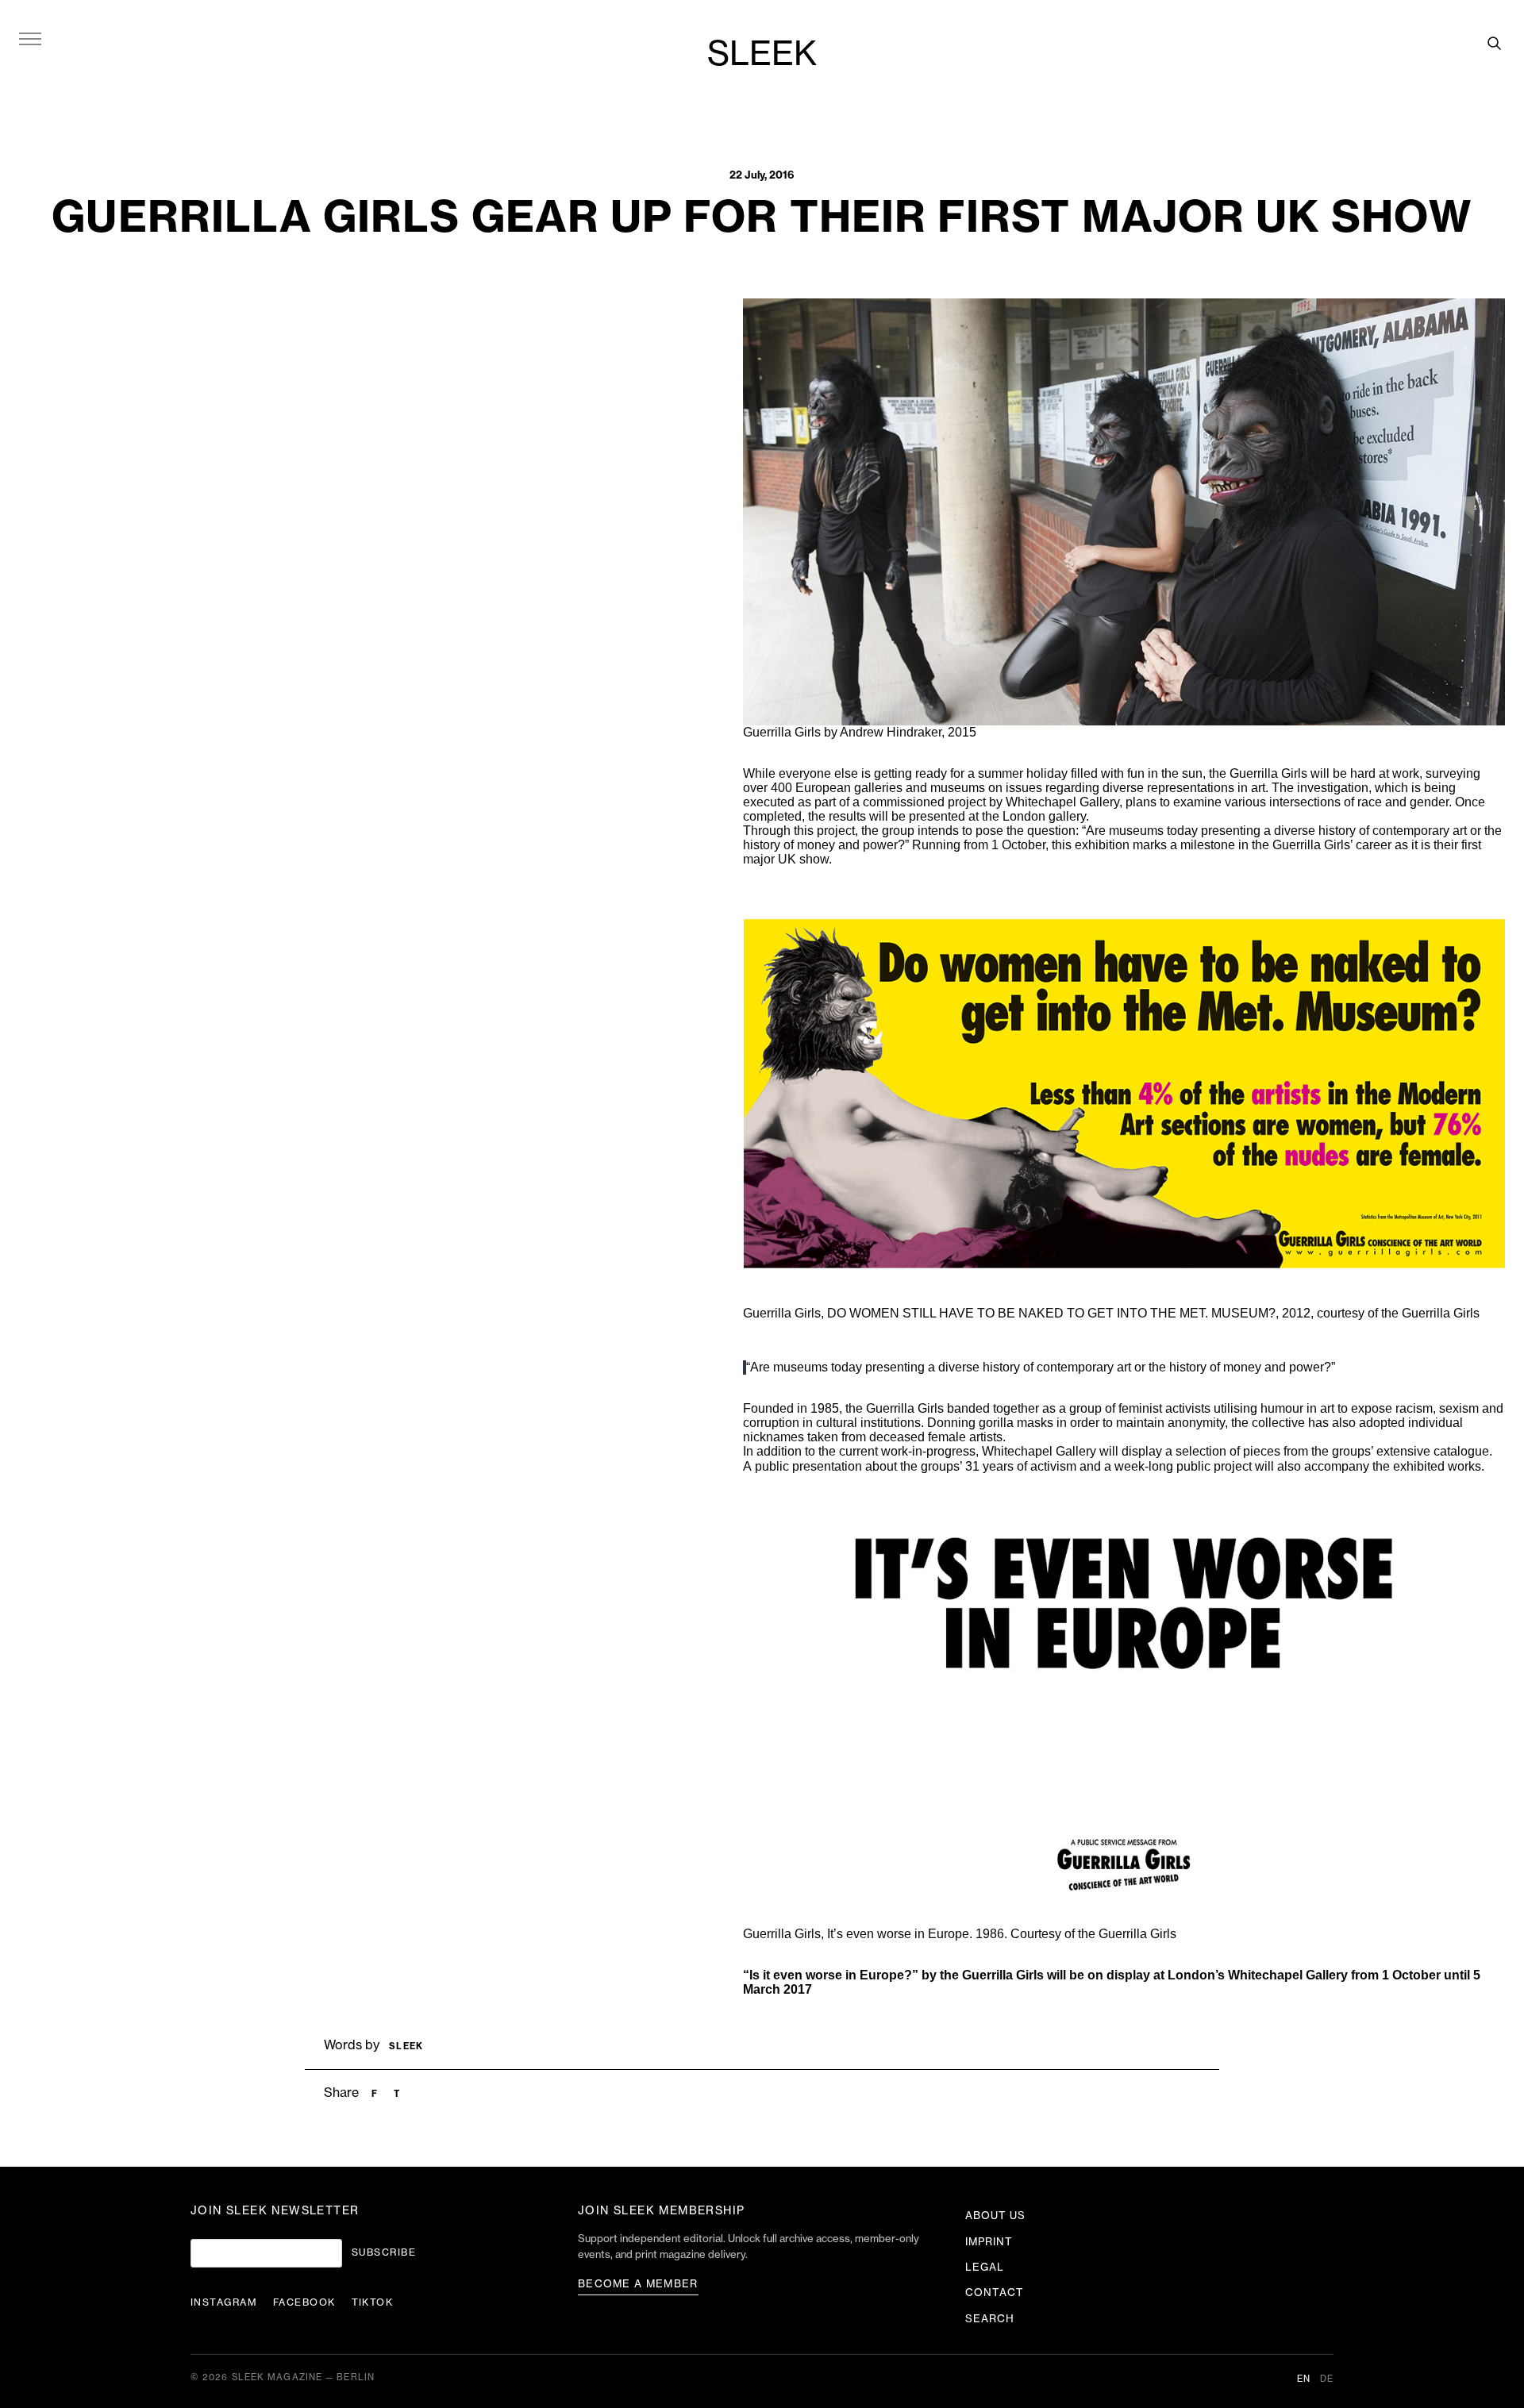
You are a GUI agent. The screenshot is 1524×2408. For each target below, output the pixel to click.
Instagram (224, 2302)
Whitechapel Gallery (1288, 1975)
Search (990, 2319)
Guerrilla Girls (1268, 773)
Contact (995, 2293)
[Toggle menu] (30, 38)
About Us (995, 2216)
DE (1327, 2379)
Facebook (304, 2302)
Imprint (989, 2242)
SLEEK (762, 55)
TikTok (373, 2302)
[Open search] (1494, 43)
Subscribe (384, 2252)
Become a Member (638, 2284)
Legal (985, 2267)
